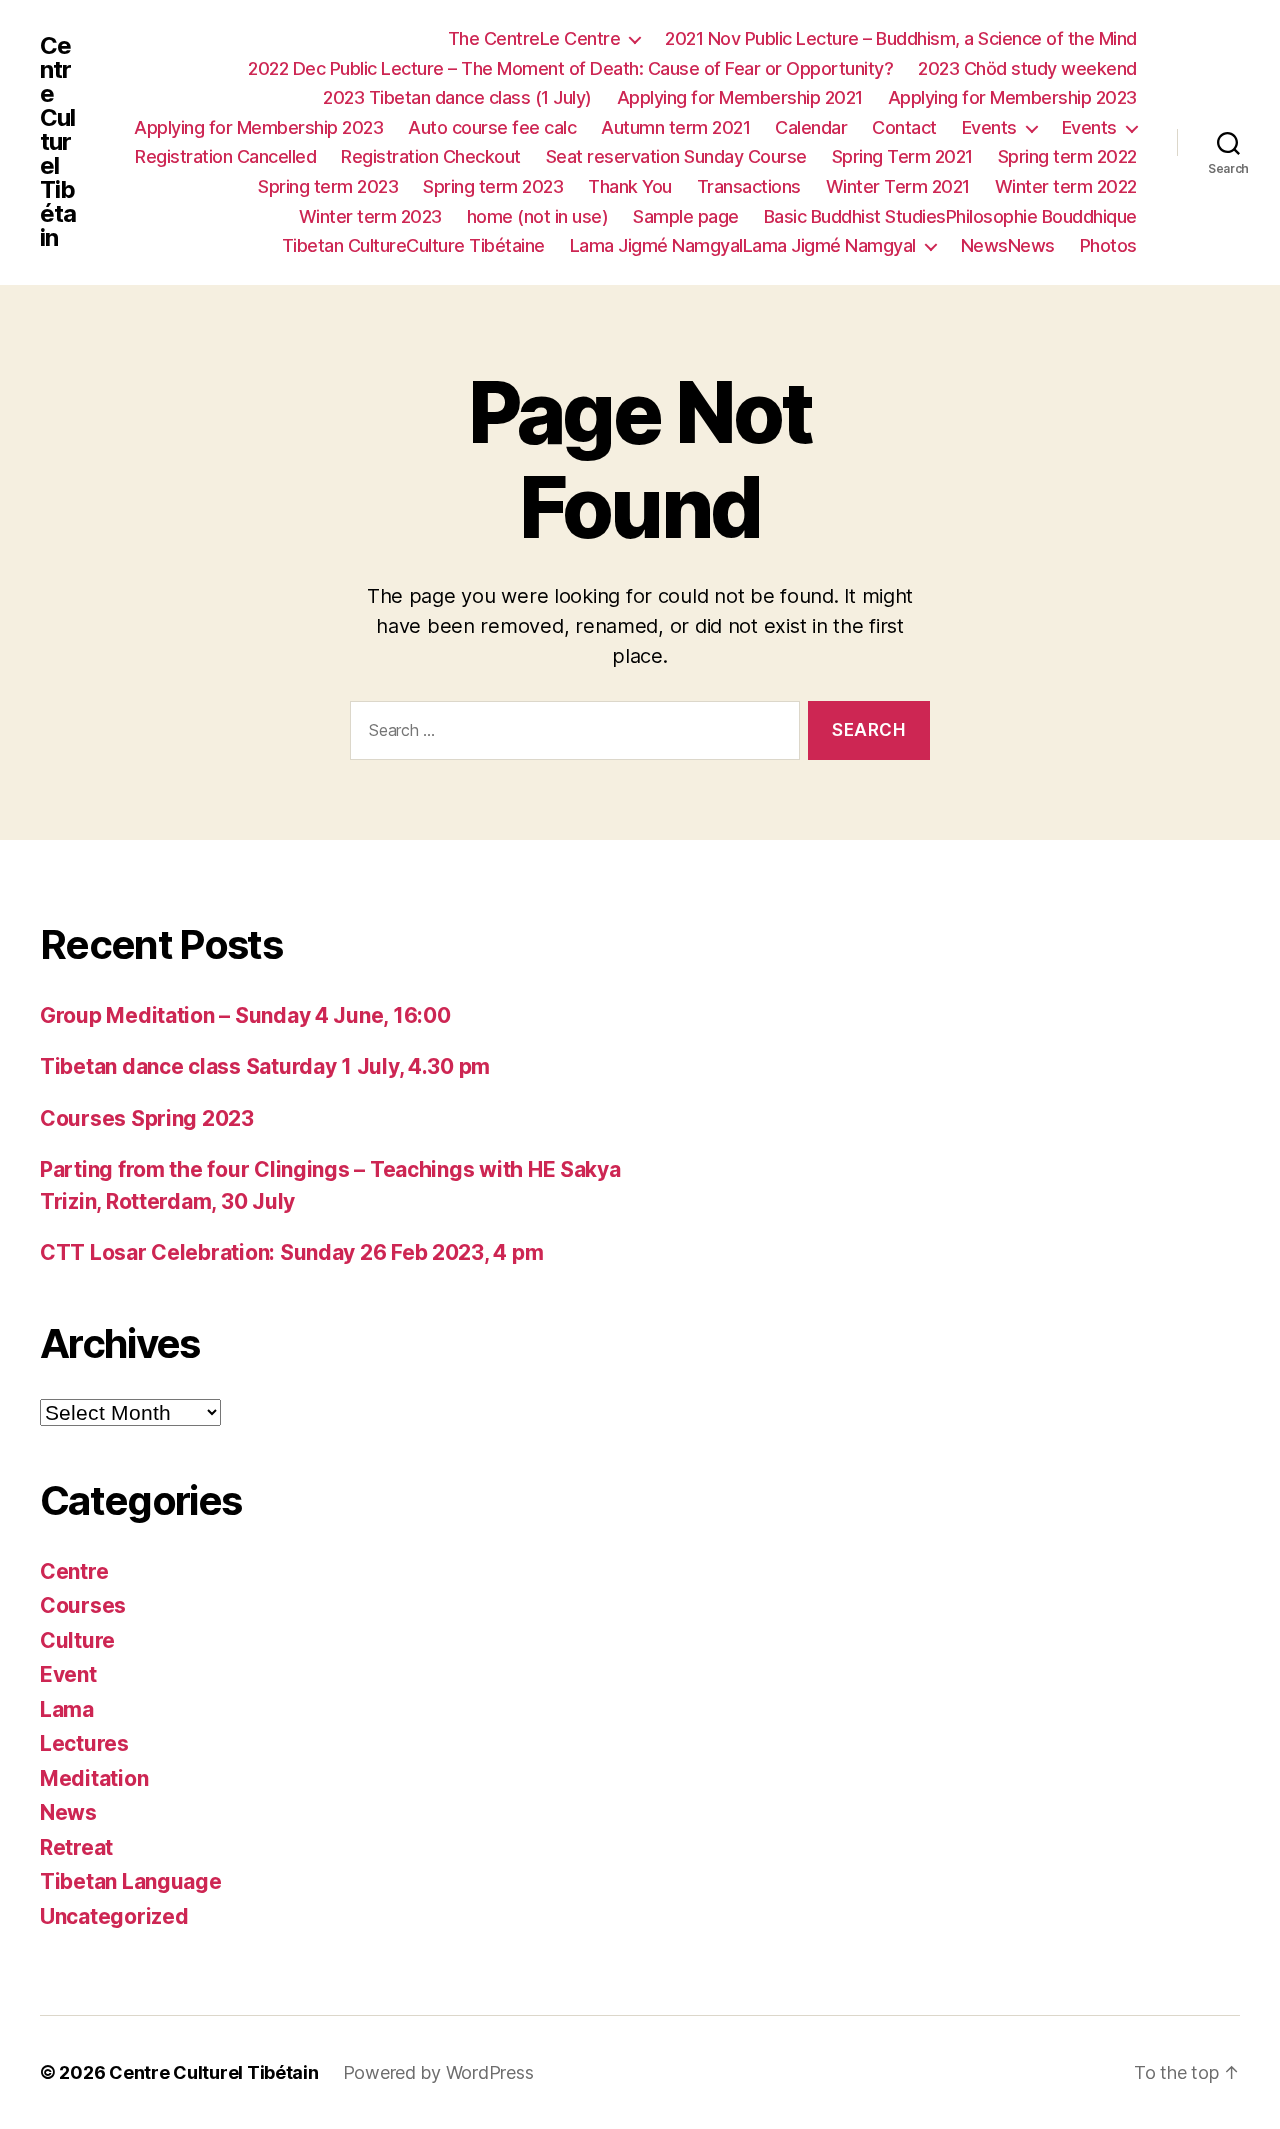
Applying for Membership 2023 (1012, 97)
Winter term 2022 (1066, 186)
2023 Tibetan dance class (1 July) (457, 97)
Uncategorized (114, 1916)
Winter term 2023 (370, 216)
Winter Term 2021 (898, 186)
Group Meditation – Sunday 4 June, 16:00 (245, 1015)
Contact (904, 127)
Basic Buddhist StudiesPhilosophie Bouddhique (950, 216)
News (68, 1812)
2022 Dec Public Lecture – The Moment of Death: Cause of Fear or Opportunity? (570, 68)
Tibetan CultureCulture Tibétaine (413, 245)
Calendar (811, 127)
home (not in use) (538, 216)
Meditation (94, 1778)
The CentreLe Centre (534, 38)
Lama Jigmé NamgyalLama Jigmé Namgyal (743, 245)
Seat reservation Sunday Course (676, 156)
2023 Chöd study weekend (1027, 68)
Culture (77, 1640)
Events (989, 127)
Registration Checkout (431, 156)
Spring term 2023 (328, 186)
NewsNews (1008, 245)
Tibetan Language (131, 1881)
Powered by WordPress (438, 2072)
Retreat (76, 1847)
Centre (74, 1571)
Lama (67, 1709)
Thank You (630, 186)
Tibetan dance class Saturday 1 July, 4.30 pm (265, 1066)
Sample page (686, 216)
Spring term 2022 (1067, 156)
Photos (1108, 245)
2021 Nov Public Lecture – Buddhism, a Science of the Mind (901, 38)
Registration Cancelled (225, 156)
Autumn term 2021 (675, 127)
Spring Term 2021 (902, 156)
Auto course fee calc (492, 127)
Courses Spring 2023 (147, 1118)
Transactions (749, 186)
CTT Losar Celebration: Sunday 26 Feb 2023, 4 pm (291, 1252)
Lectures (84, 1743)
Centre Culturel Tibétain (58, 142)
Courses (83, 1605)
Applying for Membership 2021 (740, 97)
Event (68, 1674)
